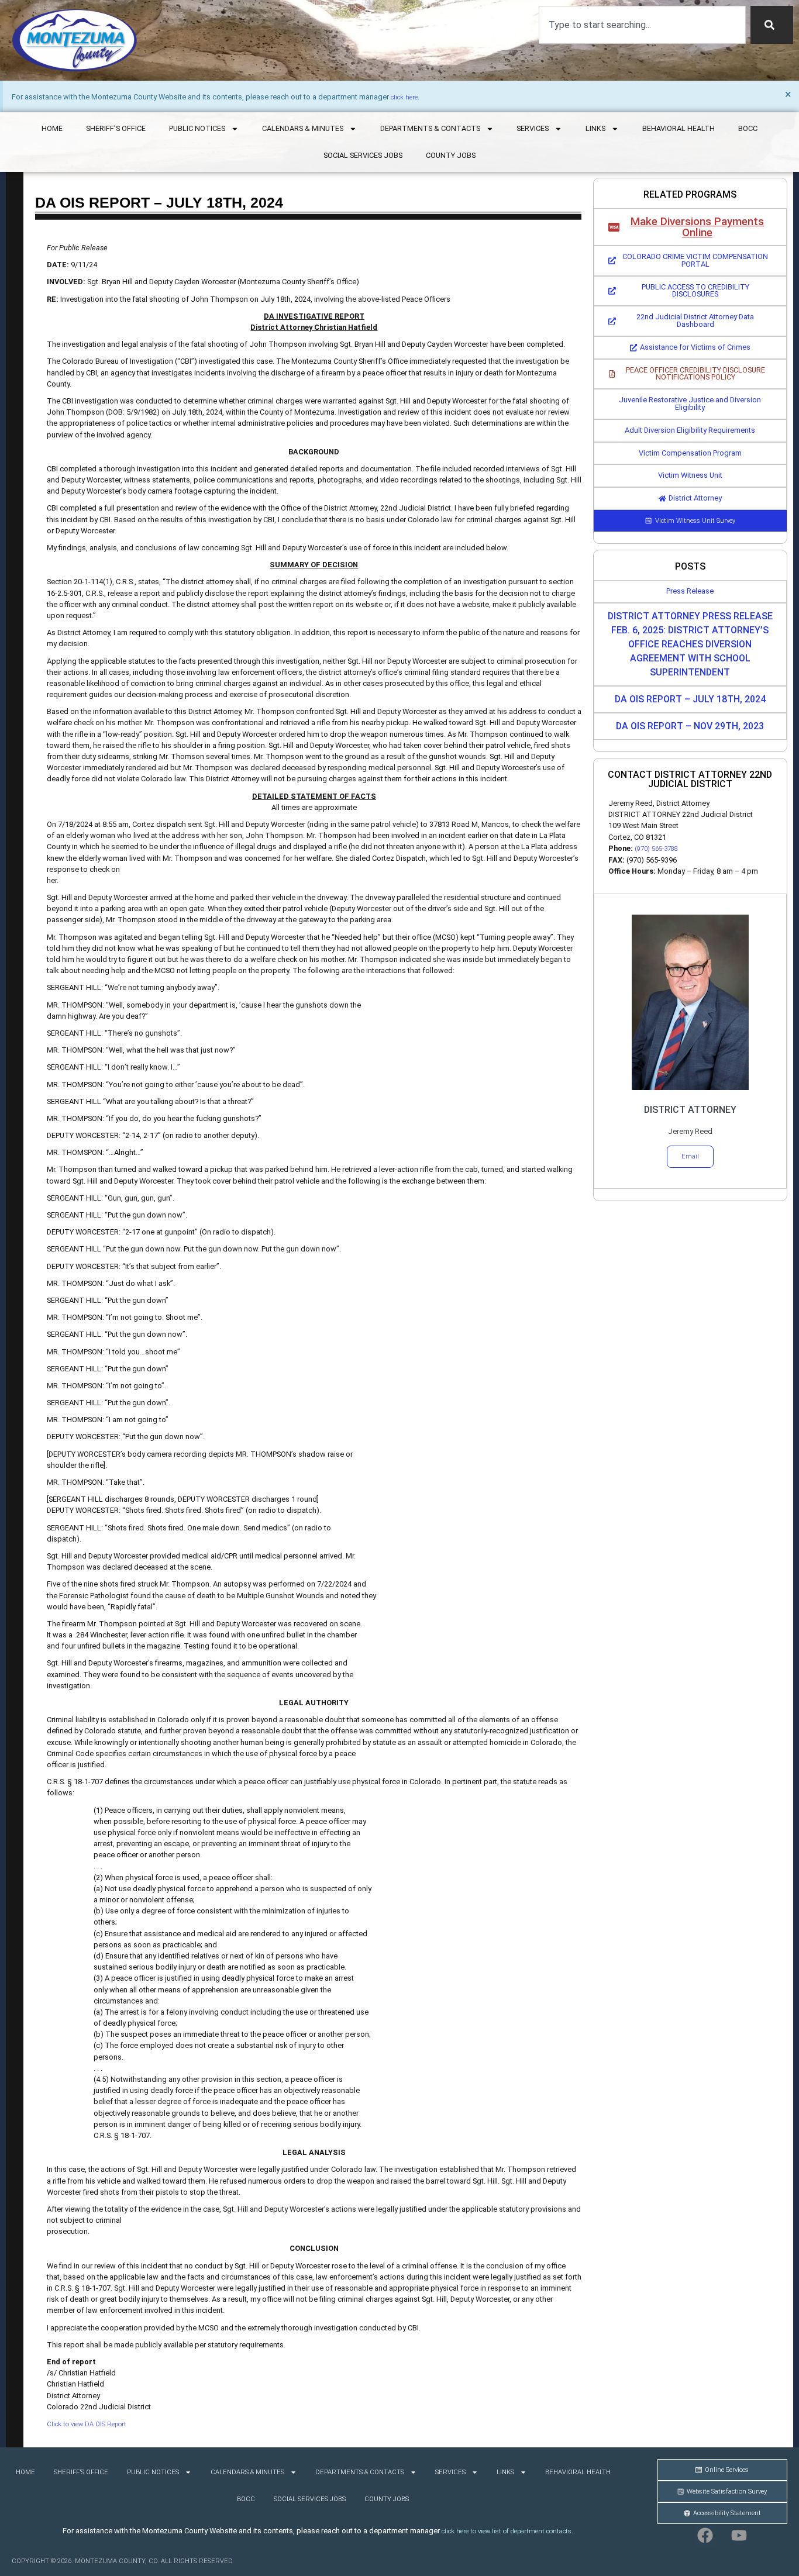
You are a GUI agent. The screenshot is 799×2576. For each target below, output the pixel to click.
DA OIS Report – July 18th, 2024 (690, 699)
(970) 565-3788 (656, 849)
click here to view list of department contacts (507, 2531)
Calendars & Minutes (303, 128)
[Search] (772, 25)
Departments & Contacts (430, 128)
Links (595, 128)
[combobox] (642, 25)
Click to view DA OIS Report (87, 2424)
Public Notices (197, 128)
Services (533, 128)
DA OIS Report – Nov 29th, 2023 (690, 726)
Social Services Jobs (363, 155)
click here (404, 97)
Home (52, 128)
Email (690, 1156)
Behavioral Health (679, 128)
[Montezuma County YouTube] (739, 2535)
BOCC (748, 128)
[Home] (75, 40)
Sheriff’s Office (116, 128)
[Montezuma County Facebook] (705, 2535)
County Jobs (451, 155)
